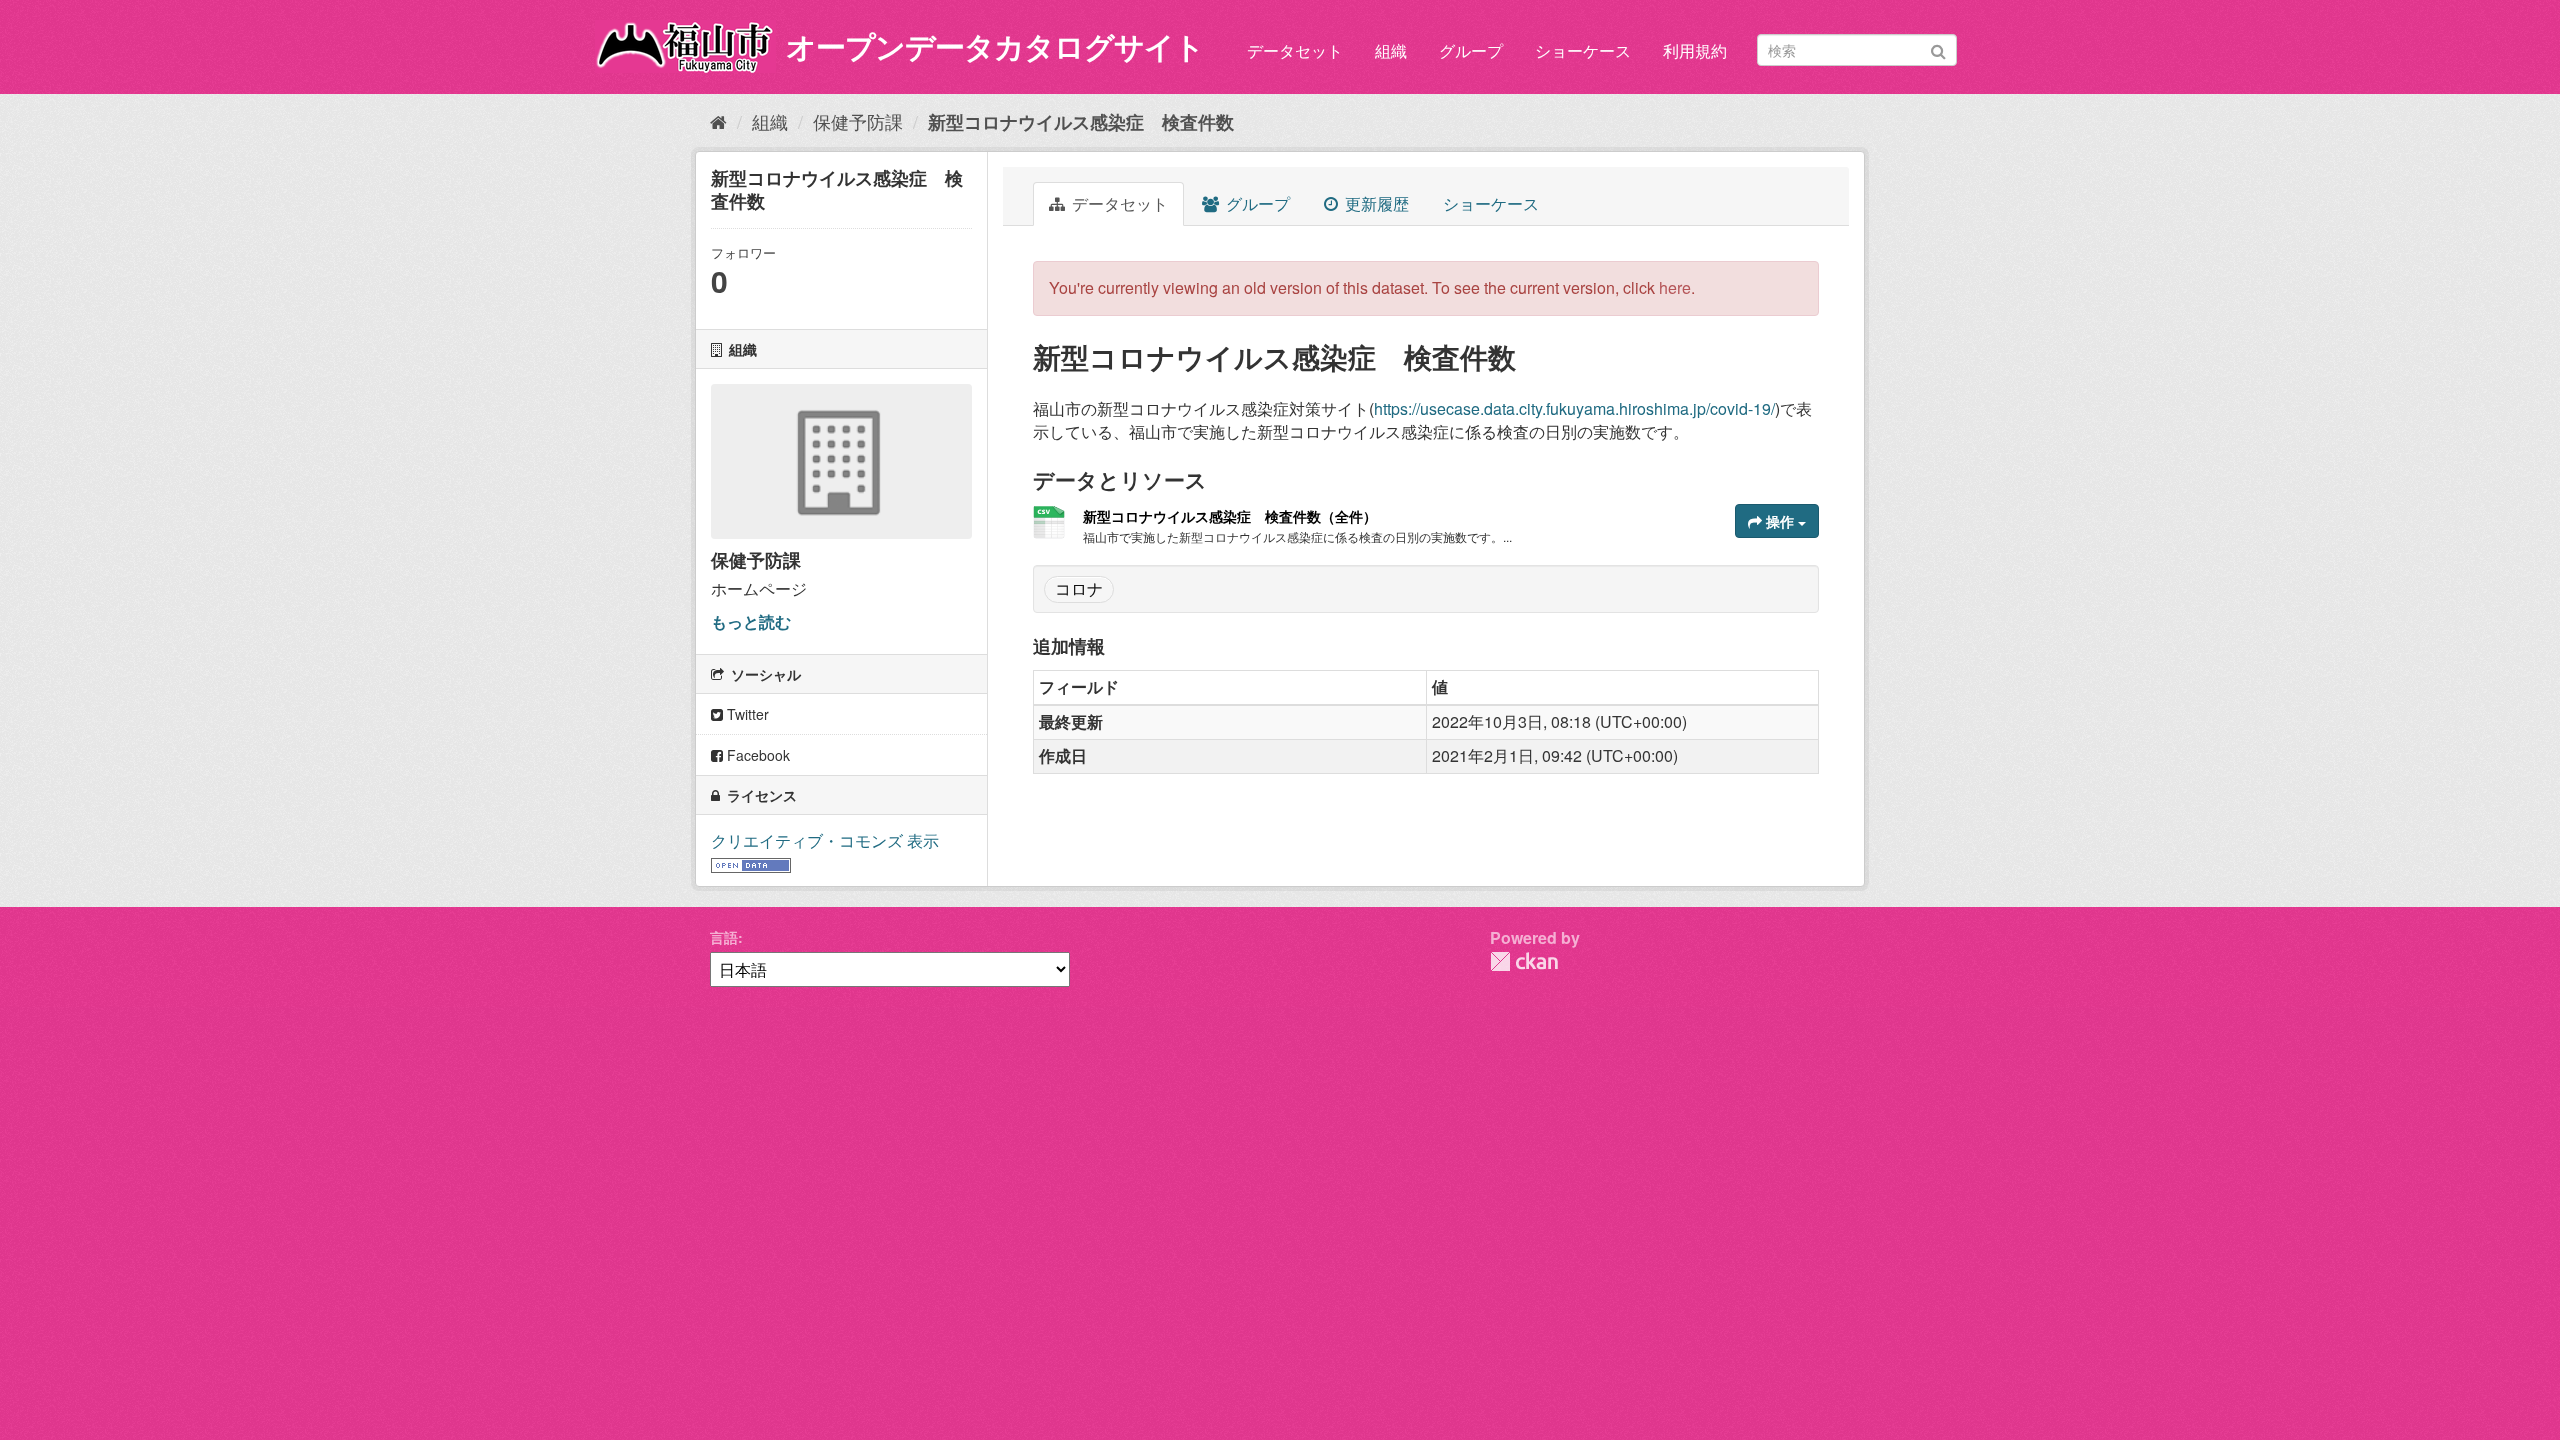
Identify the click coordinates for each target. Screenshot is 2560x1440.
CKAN (1524, 961)
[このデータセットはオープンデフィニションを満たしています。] (751, 863)
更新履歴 (1375, 203)
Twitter (746, 714)
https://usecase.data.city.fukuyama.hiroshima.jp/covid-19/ (1574, 408)
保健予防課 (858, 121)
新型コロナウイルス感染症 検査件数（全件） (1230, 516)
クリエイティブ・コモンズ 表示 (825, 840)
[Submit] (1938, 48)
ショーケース (1583, 50)
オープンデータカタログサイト (995, 45)
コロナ (1079, 588)
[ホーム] (718, 121)
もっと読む (751, 621)
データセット (1295, 50)
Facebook (756, 755)
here (1675, 287)
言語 (724, 937)
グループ (1471, 50)
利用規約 (1695, 50)
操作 (1780, 521)
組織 (1391, 50)
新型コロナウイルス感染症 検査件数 (1081, 122)
